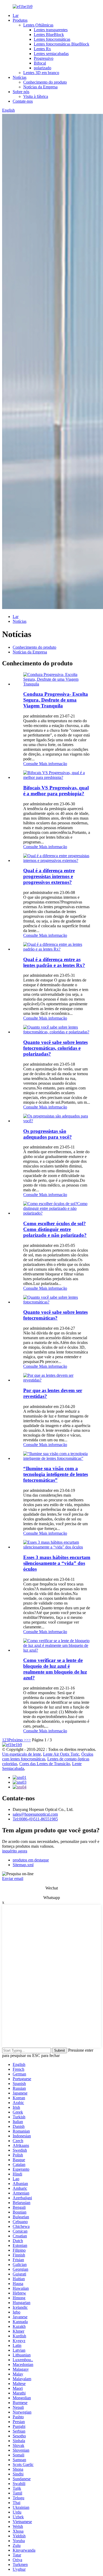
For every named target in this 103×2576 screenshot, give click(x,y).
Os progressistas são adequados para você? (48, 1134)
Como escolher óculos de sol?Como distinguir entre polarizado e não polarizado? (55, 1229)
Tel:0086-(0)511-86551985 (35, 1819)
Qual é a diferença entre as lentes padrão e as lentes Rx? (54, 962)
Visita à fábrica (36, 96)
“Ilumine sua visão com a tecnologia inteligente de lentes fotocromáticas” (56, 1474)
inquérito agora (15, 1851)
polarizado (43, 68)
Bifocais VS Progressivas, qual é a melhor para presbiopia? (56, 791)
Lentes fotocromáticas (52, 39)
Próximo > (17, 1740)
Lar (16, 15)
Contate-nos (23, 101)
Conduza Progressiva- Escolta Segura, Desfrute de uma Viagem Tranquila (56, 700)
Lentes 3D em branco (41, 73)
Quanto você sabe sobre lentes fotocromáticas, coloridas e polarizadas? (55, 1048)
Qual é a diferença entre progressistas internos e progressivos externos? (49, 876)
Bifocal (40, 63)
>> (29, 1740)
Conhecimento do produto (45, 82)
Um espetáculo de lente (22, 1754)
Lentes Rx (42, 49)
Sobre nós (21, 92)
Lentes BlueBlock (49, 35)
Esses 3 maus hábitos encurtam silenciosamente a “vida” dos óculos (57, 1563)
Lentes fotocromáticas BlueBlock (62, 44)
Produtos (20, 20)
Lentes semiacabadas (51, 54)
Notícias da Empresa (40, 87)
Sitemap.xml (23, 1865)
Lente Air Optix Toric (61, 1754)
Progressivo (44, 58)
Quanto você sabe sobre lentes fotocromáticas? (55, 1315)
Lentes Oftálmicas (38, 25)
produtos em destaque (31, 1860)
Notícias (20, 77)
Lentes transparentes (51, 30)
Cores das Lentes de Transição (45, 1764)
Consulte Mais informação (45, 764)
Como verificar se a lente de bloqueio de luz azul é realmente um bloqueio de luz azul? (55, 1669)
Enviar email (13, 1878)
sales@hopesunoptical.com (35, 1814)
